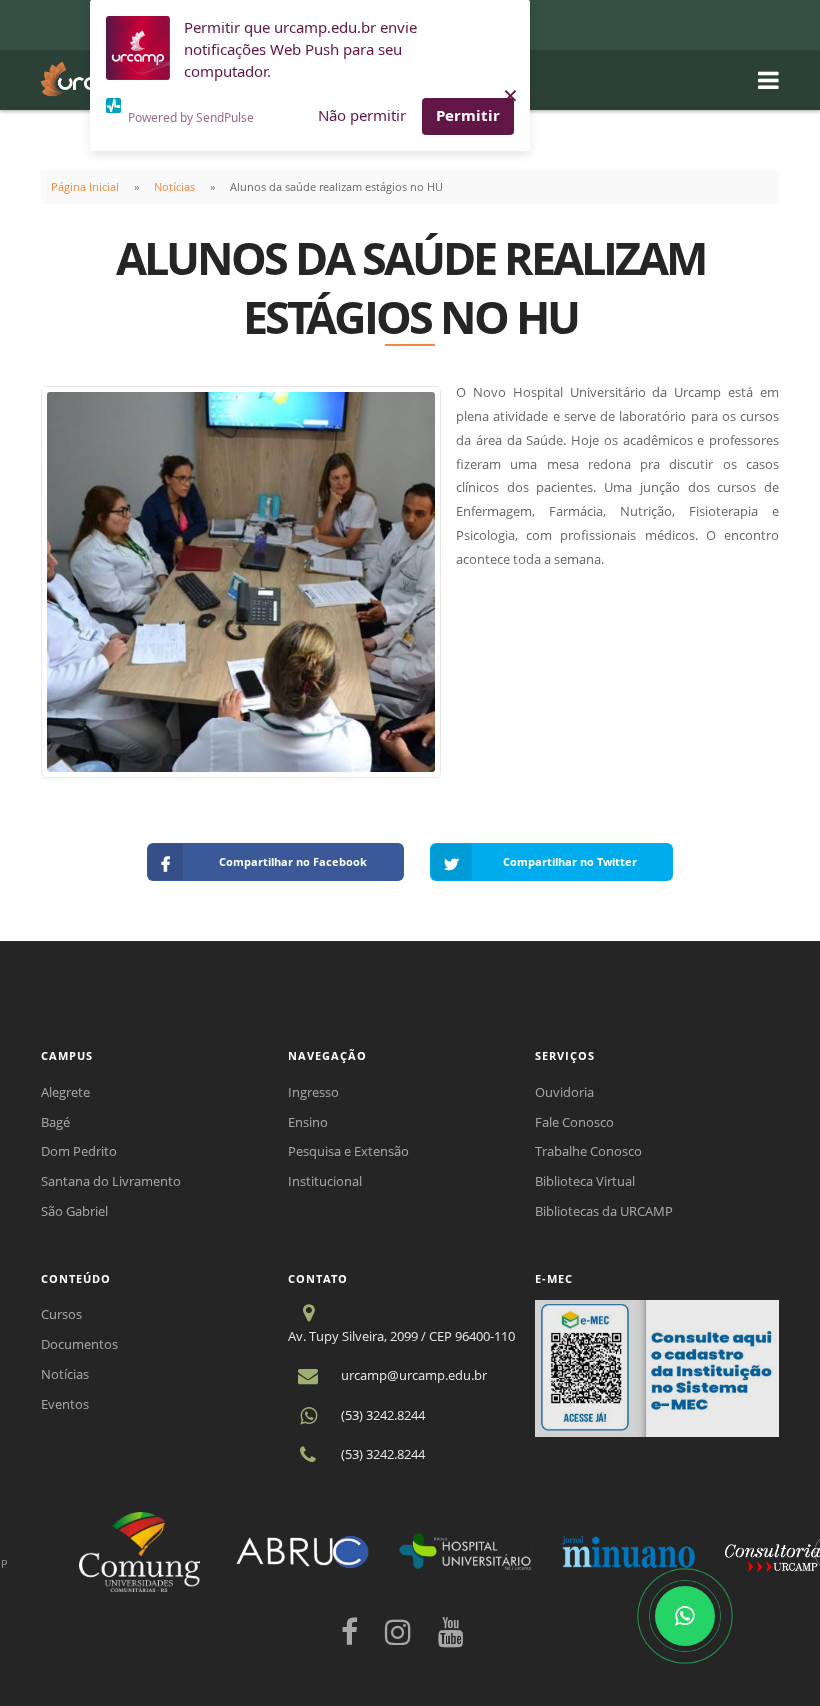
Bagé (55, 1122)
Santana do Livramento (111, 1181)
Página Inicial (85, 186)
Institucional (325, 1181)
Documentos (79, 1344)
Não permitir (362, 115)
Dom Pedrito (79, 1151)
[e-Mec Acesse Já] (657, 1367)
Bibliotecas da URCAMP (604, 1211)
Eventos (65, 1404)
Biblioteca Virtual (585, 1181)
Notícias (174, 186)
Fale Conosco (574, 1122)
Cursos (61, 1314)
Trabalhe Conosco (588, 1151)
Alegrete (65, 1092)
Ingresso (313, 1092)
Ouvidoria (564, 1092)
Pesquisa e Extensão (348, 1151)
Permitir (468, 115)
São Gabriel (74, 1211)
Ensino (308, 1122)
